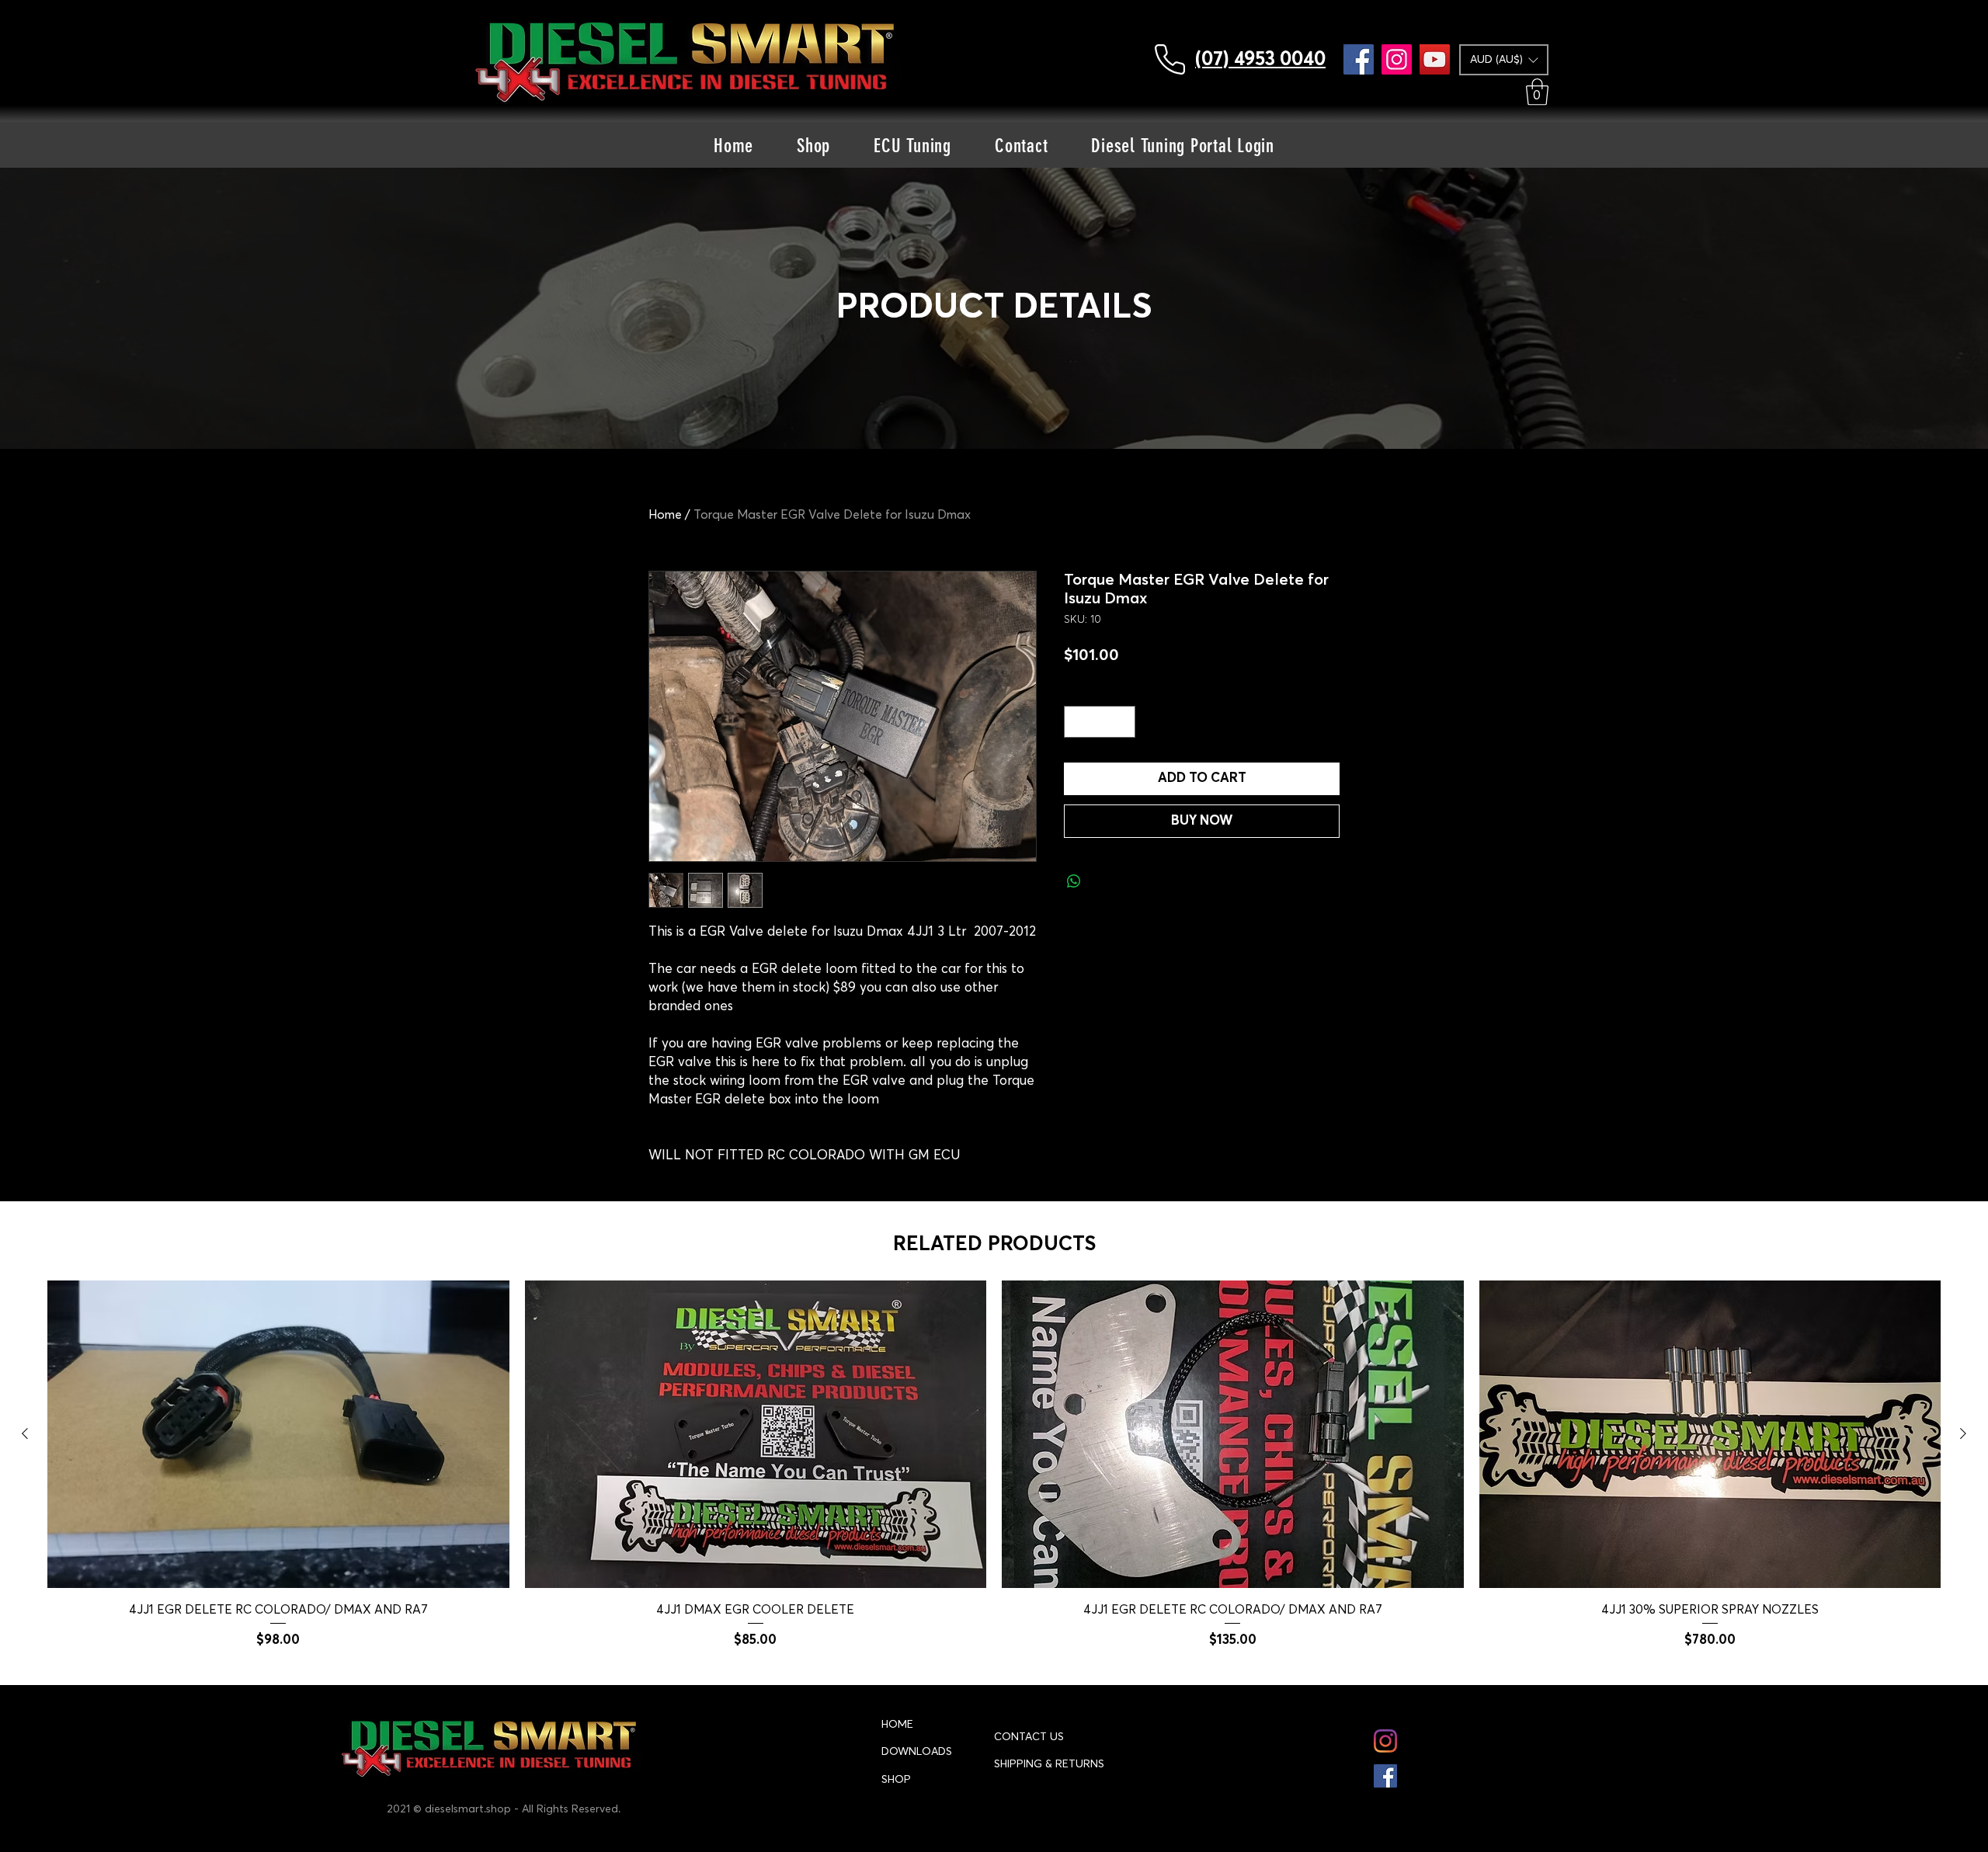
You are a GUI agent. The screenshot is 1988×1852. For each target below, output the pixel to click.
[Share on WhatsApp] (1074, 881)
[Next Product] (1963, 1433)
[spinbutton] (1100, 722)
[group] (994, 1465)
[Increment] (1122, 722)
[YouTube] (1435, 59)
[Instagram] (1397, 59)
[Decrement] (1078, 722)
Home (665, 515)
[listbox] (1504, 60)
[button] (1504, 60)
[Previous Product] (25, 1433)
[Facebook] (1359, 59)
